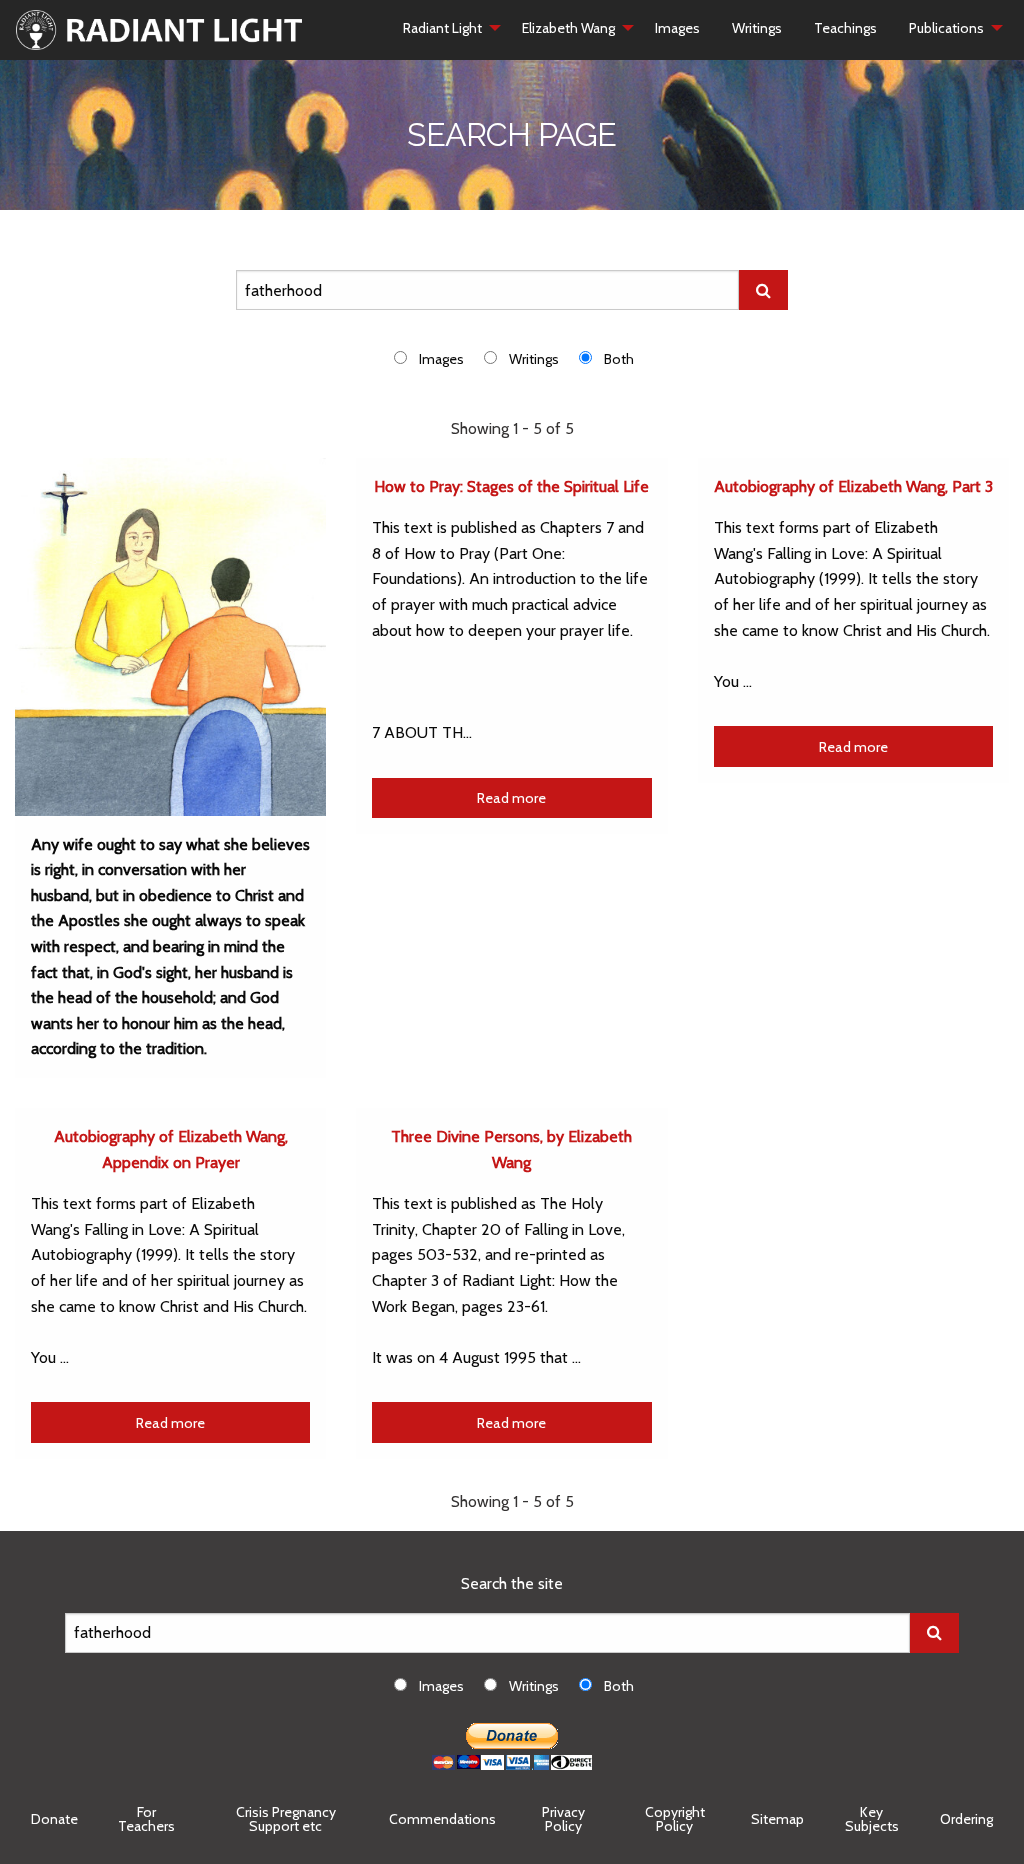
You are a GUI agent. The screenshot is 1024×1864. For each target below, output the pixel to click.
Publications (946, 28)
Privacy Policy (563, 1819)
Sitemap (777, 1819)
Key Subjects (872, 1819)
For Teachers (146, 1819)
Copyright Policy (675, 1819)
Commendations (442, 1819)
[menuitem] (446, 28)
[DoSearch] (763, 290)
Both (619, 359)
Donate (54, 1819)
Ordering (966, 1819)
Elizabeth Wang (568, 28)
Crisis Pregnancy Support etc (286, 1819)
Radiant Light (442, 28)
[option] (439, 358)
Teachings (845, 28)
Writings (757, 28)
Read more (511, 798)
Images (677, 28)
